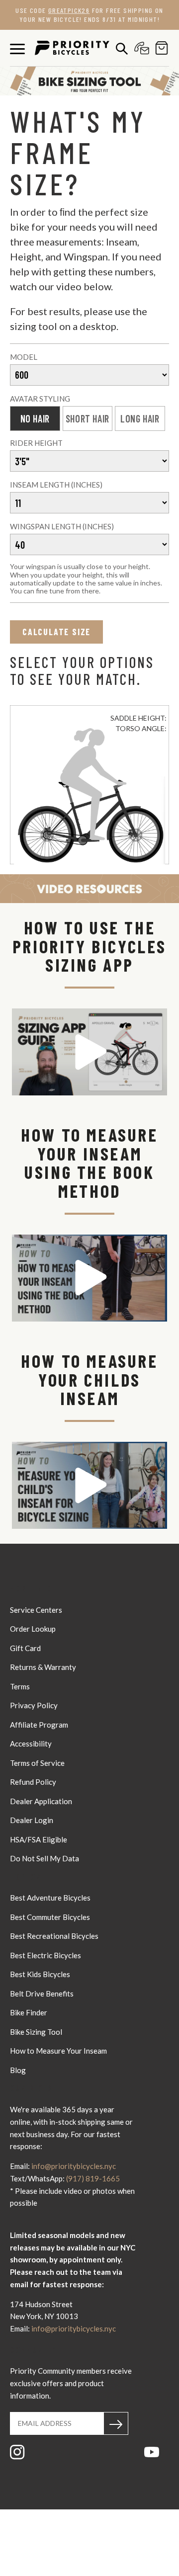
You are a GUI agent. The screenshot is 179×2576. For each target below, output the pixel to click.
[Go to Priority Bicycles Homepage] (72, 48)
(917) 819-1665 (93, 2178)
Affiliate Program (39, 1725)
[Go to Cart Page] (159, 48)
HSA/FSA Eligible (39, 1839)
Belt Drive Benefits (42, 1994)
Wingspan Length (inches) (62, 526)
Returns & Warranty (43, 1667)
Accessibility (31, 1744)
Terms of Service (37, 1763)
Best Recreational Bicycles (54, 1936)
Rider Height (36, 443)
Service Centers (36, 1610)
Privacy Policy (34, 1705)
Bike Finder (29, 2012)
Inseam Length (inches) (56, 485)
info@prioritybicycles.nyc (74, 2166)
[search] (119, 48)
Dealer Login (32, 1820)
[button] (89, 1052)
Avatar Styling (40, 399)
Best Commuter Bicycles (50, 1917)
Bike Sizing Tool (36, 2032)
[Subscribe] (116, 2423)
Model (24, 357)
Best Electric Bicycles (45, 1955)
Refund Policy (33, 1782)
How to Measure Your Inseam (58, 2051)
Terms (20, 1686)
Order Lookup (33, 1629)
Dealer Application (41, 1801)
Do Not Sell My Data (45, 1858)
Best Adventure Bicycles (50, 1898)
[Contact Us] (139, 48)
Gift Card (25, 1648)
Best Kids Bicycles (40, 1974)
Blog (18, 2070)
